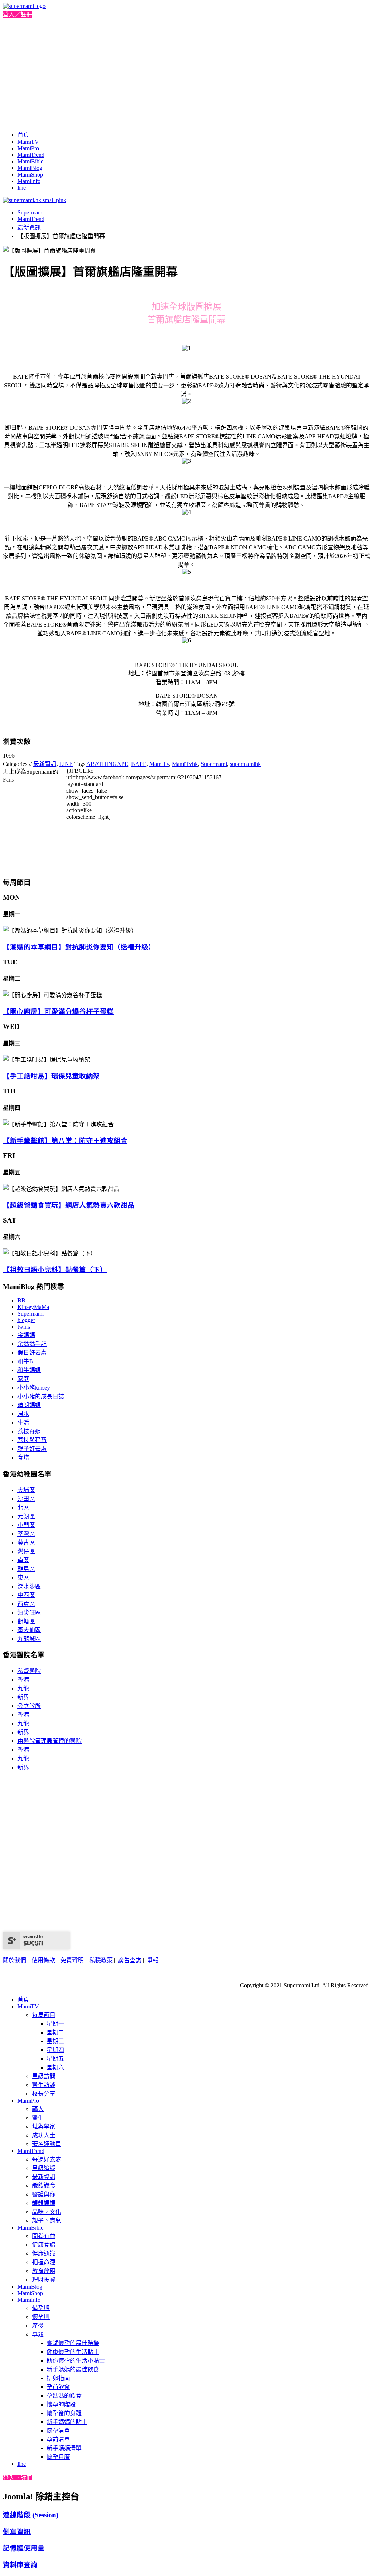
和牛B (25, 1361)
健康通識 (44, 2253)
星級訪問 (44, 2076)
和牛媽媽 (29, 1370)
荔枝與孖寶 (32, 1440)
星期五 (55, 2059)
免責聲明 (73, 1960)
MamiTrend (31, 155)
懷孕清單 (58, 2431)
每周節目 (44, 2015)
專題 (38, 2334)
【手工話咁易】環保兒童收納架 (51, 1076)
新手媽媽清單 (64, 2448)
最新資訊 (29, 227)
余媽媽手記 (32, 1344)
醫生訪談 (44, 2085)
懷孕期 (41, 2317)
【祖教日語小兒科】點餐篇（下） (55, 1270)
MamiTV (28, 142)
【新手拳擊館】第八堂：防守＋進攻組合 (65, 1141)
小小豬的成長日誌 (41, 1396)
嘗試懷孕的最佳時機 (73, 2343)
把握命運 (44, 2262)
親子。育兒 (47, 2221)
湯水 (23, 1414)
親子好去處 (32, 1449)
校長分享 (44, 2094)
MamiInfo (29, 181)
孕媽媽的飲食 (64, 2396)
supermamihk (245, 764)
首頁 (23, 135)
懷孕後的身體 (64, 2413)
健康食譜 (44, 2245)
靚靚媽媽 (44, 2203)
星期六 (55, 2067)
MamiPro (28, 148)
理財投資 (44, 2280)
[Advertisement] (186, 73)
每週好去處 (47, 2159)
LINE (66, 764)
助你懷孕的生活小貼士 (76, 2361)
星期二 (55, 2032)
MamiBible (30, 161)
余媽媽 (26, 1335)
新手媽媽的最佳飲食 (73, 2369)
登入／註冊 (17, 14)
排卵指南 (58, 2378)
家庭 (23, 1379)
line (22, 188)
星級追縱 (44, 2168)
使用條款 (43, 1960)
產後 (38, 2326)
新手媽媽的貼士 (67, 2422)
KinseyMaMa (33, 1307)
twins (24, 1327)
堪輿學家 (44, 2126)
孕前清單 (58, 2439)
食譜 (23, 1458)
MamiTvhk (185, 764)
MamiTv (159, 764)
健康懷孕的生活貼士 (73, 2352)
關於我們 (15, 1960)
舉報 (153, 1960)
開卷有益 (44, 2236)
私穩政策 (101, 1960)
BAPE (139, 764)
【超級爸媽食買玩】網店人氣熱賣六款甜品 (69, 1205)
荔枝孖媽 (29, 1431)
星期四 (55, 2050)
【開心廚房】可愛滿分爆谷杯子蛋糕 (58, 1012)
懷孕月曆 (58, 2457)
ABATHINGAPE (107, 764)
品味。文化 (47, 2212)
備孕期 (41, 2308)
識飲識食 (44, 2186)
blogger (26, 1320)
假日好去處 (32, 1353)
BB (21, 1300)
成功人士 (44, 2135)
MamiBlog (30, 168)
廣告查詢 (130, 1960)
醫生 (38, 2118)
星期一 (55, 2024)
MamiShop (30, 175)
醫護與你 (44, 2194)
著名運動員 (47, 2144)
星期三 (55, 2041)
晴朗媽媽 (29, 1405)
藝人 (38, 2109)
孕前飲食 (58, 2387)
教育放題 (44, 2271)
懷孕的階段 (61, 2404)
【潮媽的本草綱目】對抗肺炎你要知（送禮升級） (79, 947)
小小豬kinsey (34, 1388)
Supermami (31, 212)
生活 (23, 1423)
